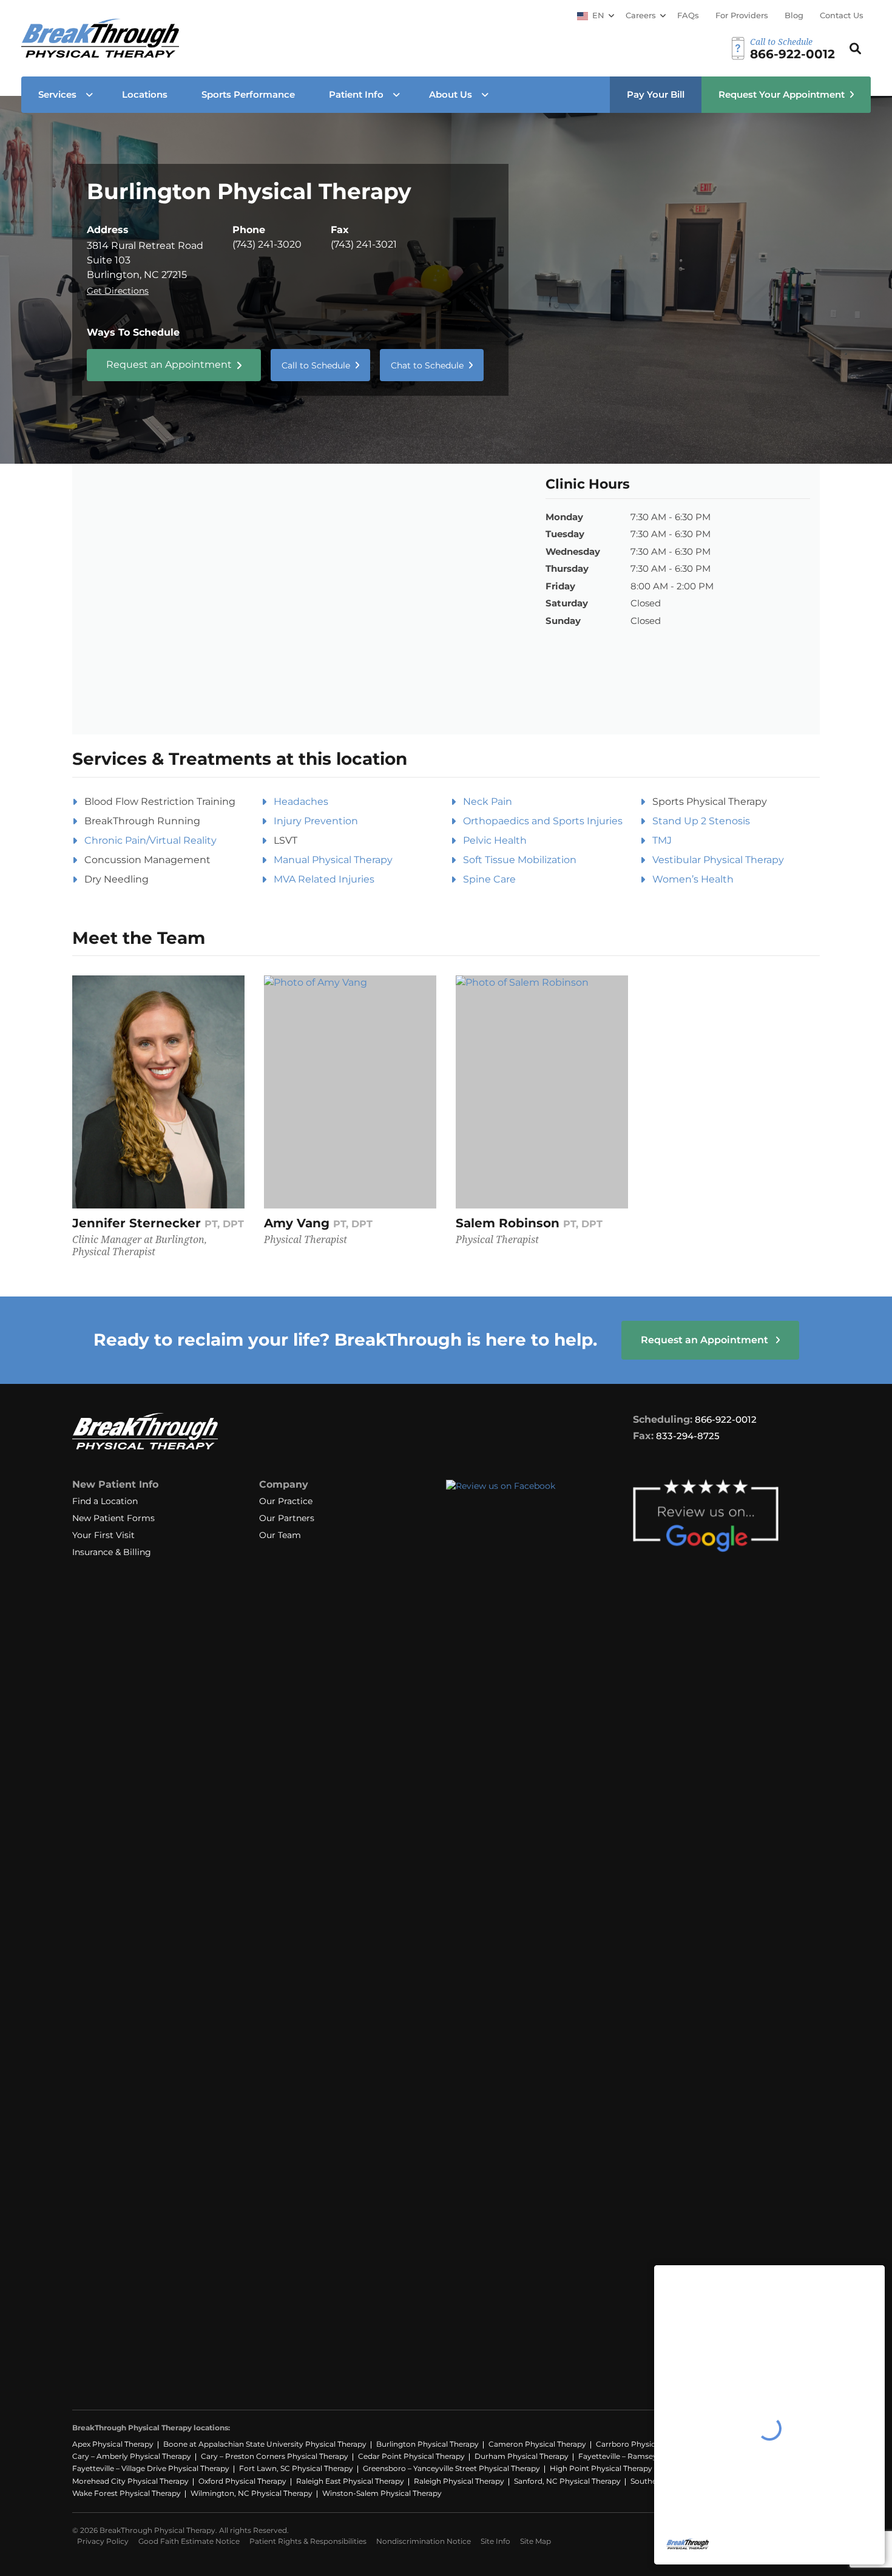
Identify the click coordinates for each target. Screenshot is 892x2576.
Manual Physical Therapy (333, 860)
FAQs (688, 15)
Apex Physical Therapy (113, 2444)
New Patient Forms (113, 1518)
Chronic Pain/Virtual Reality (150, 840)
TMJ (662, 840)
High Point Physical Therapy (601, 2468)
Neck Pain (488, 802)
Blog (794, 15)
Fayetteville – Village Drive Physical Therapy (151, 2468)
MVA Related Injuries (324, 879)
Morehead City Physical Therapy (130, 2481)
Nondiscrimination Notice (424, 2541)
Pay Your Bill (656, 94)
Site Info (495, 2541)
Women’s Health (693, 879)
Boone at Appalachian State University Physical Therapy (265, 2444)
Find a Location (105, 1501)
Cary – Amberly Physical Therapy (132, 2456)
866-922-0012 (726, 1419)
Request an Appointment (169, 364)
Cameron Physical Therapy (537, 2444)
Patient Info (356, 94)
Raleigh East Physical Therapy (350, 2481)
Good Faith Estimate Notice (189, 2541)
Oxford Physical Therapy (242, 2481)
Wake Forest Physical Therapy (127, 2493)
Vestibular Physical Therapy (718, 860)
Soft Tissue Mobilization (520, 860)
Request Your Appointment (782, 94)
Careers (641, 15)
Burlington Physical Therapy (427, 2444)
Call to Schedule (316, 365)
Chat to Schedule (427, 365)
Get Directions (118, 291)
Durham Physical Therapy (522, 2456)
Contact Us (842, 15)
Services (57, 94)
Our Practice (286, 1501)
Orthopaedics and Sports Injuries (543, 821)
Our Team (280, 1535)
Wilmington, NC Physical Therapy (252, 2493)
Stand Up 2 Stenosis (701, 821)
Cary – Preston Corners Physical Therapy (275, 2456)
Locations (145, 94)
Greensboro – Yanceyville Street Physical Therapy (451, 2468)
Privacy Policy (103, 2541)
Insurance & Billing (112, 1552)
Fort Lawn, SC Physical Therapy (296, 2468)
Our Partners (287, 1518)
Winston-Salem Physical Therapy (382, 2493)
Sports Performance (248, 94)
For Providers (742, 15)
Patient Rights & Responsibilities (308, 2541)
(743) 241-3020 (267, 244)
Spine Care (489, 879)
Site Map (536, 2541)
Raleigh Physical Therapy (459, 2481)
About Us (451, 94)
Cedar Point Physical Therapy (411, 2456)
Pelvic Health (495, 840)
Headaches (301, 802)
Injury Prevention (316, 821)
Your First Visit (103, 1535)
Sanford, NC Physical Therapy (567, 2481)
